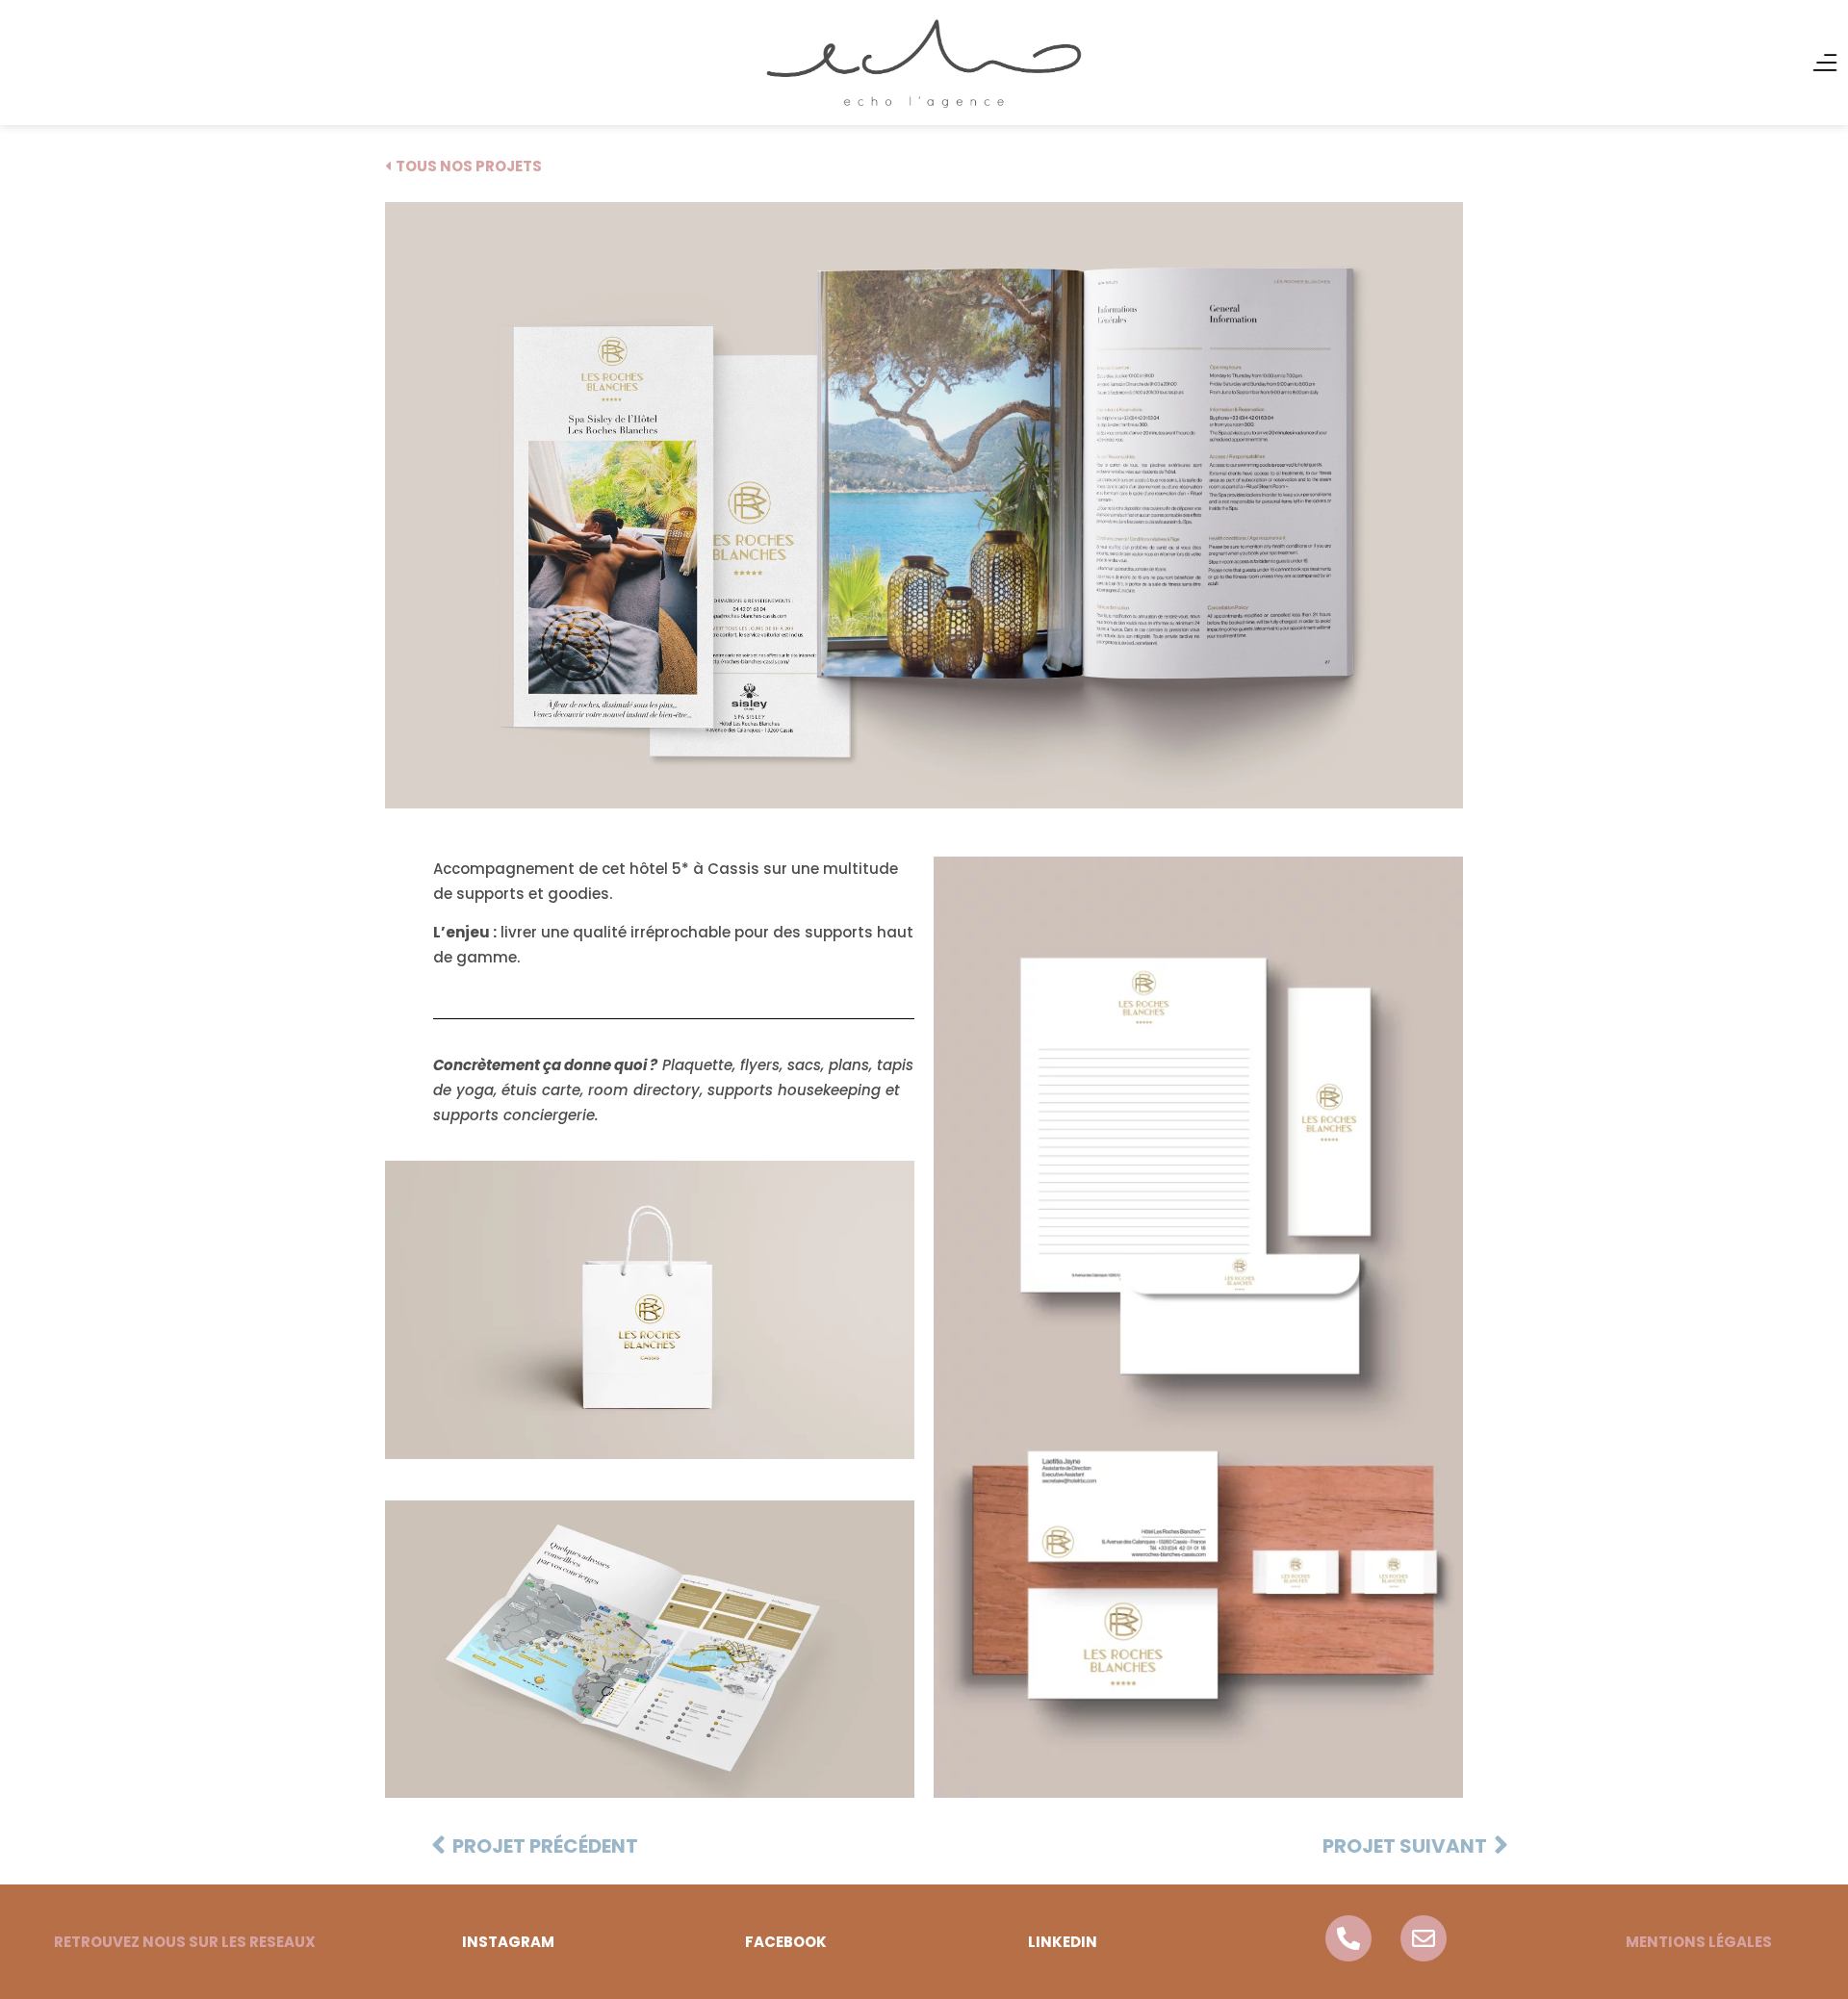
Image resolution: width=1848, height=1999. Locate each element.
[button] (185, 1942)
